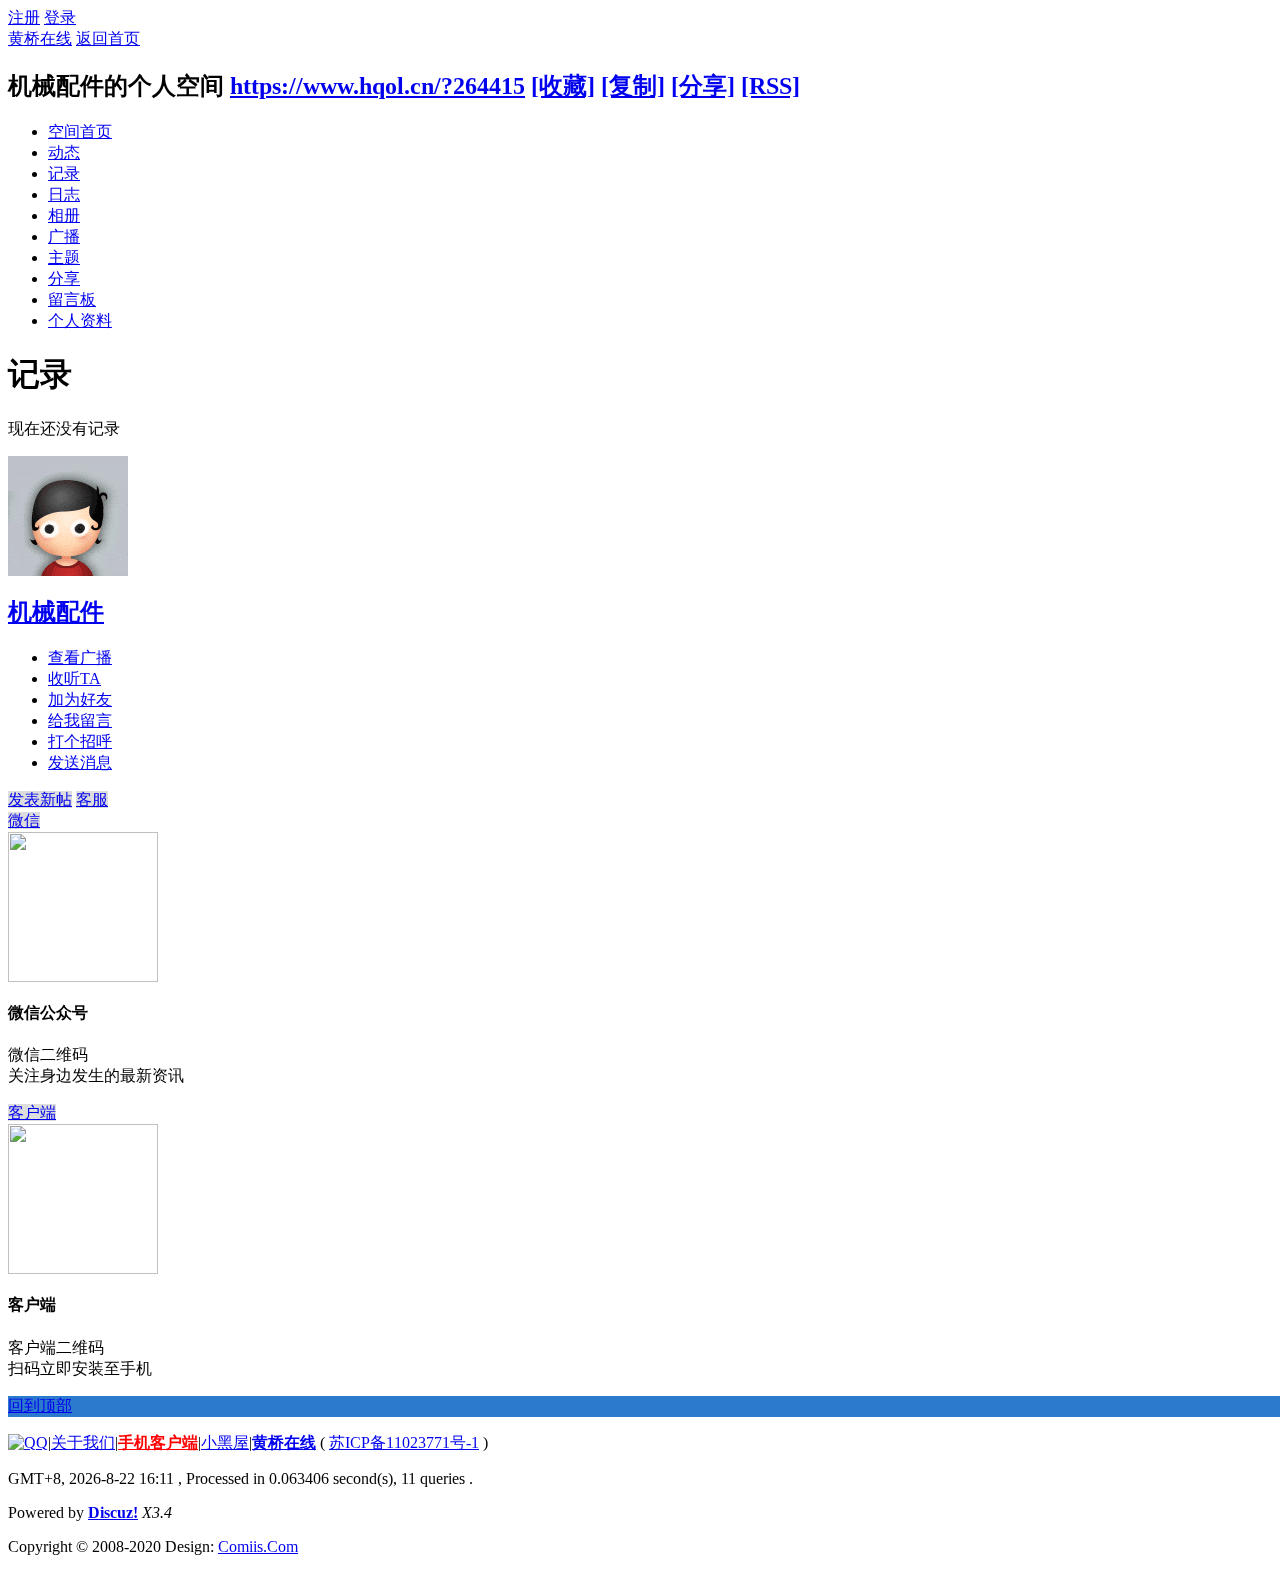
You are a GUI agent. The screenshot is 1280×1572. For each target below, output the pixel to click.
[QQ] (28, 1442)
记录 (64, 173)
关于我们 (83, 1442)
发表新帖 (40, 799)
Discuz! (113, 1512)
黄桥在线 (40, 38)
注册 (24, 17)
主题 (64, 257)
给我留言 (80, 720)
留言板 (72, 299)
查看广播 (80, 657)
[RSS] (770, 86)
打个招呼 (80, 741)
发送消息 (80, 762)
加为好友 (80, 699)
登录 (60, 17)
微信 (24, 820)
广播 (64, 236)
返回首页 (108, 38)
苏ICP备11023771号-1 (404, 1442)
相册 (64, 215)
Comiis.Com (258, 1546)
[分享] (703, 86)
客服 (92, 799)
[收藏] (563, 86)
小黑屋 (225, 1442)
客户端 (32, 1112)
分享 (64, 278)
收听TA (74, 678)
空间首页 (80, 131)
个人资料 (80, 320)
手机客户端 (158, 1442)
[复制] (633, 86)
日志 (64, 194)
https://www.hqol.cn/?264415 (377, 86)
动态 (64, 152)
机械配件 (56, 612)
